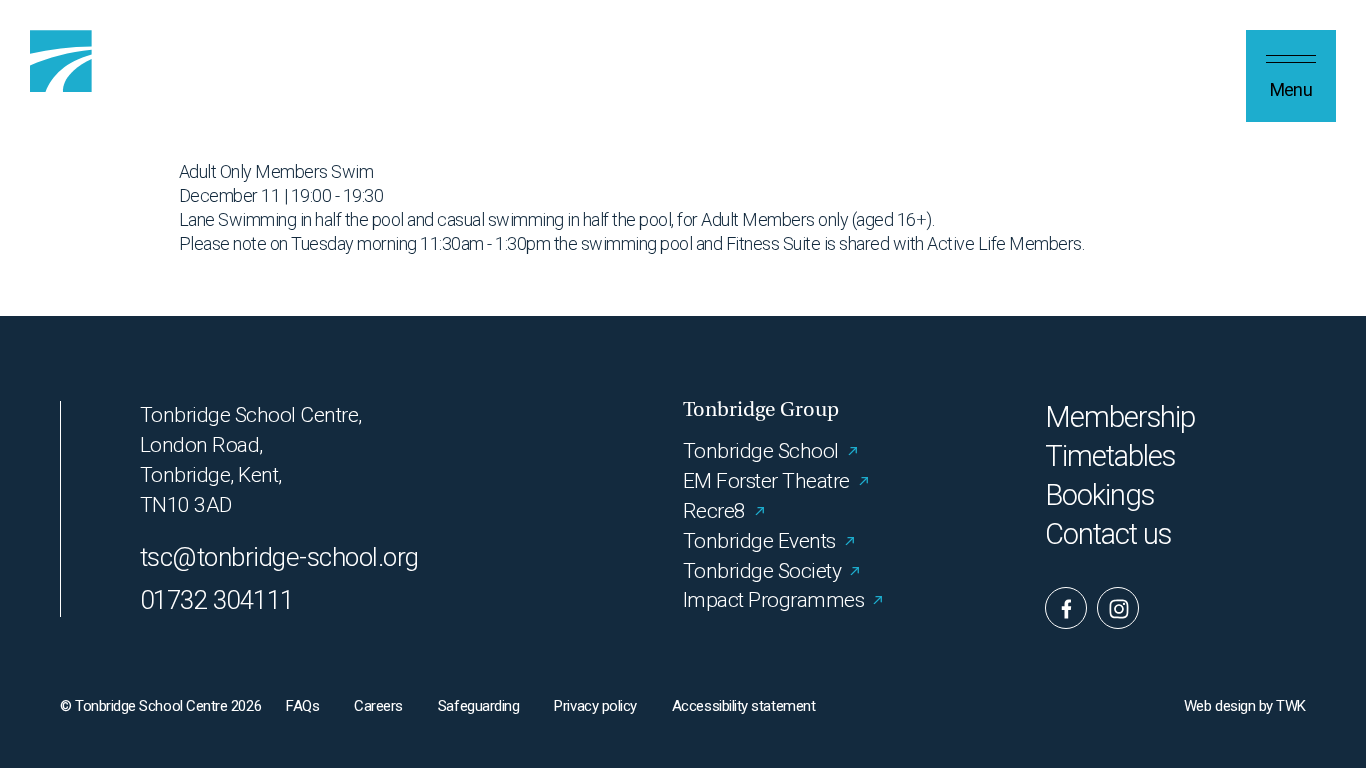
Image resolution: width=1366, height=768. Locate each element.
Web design (1219, 706)
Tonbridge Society (762, 571)
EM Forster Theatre (766, 481)
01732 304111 (217, 600)
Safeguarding (478, 706)
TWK (1291, 706)
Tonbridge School (761, 451)
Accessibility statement (743, 706)
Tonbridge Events (759, 541)
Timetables (1110, 456)
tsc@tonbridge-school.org (279, 557)
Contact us (1108, 534)
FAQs (302, 706)
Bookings (1100, 495)
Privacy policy (595, 706)
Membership (1120, 417)
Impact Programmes (773, 600)
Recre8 (714, 511)
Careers (378, 706)
